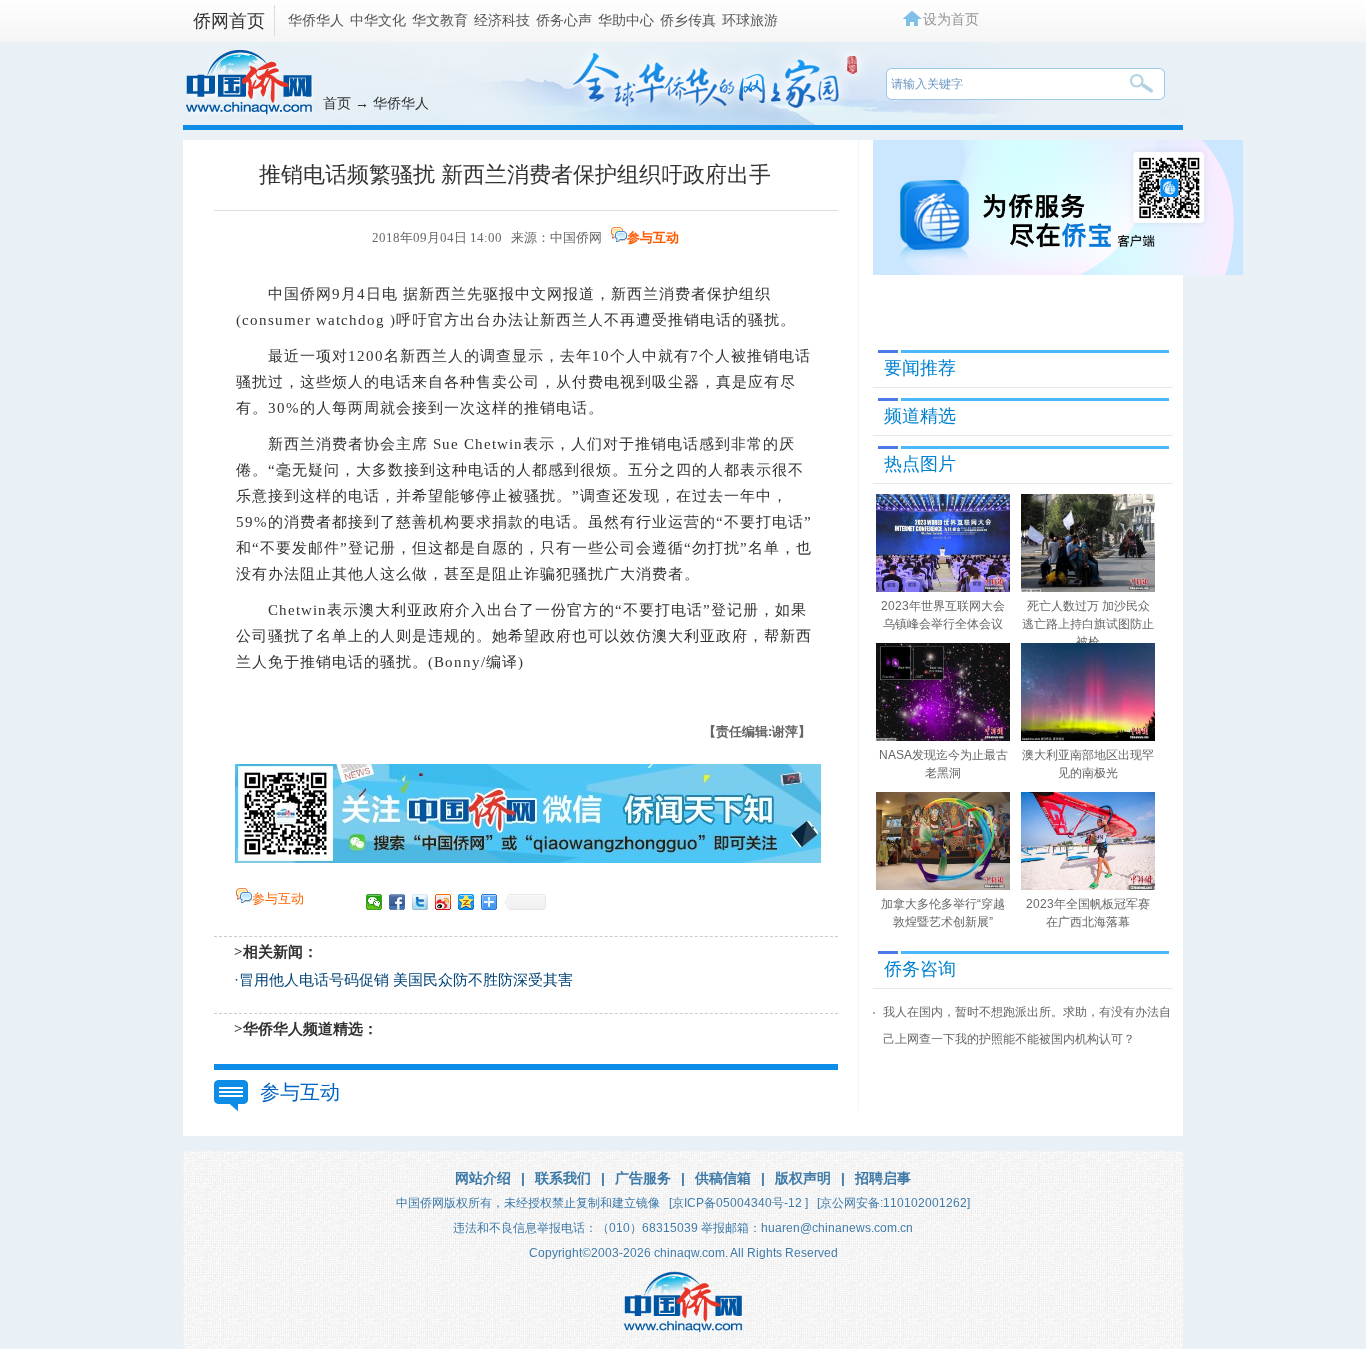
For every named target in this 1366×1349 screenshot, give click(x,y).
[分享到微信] (374, 902)
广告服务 (643, 1178)
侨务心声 (564, 20)
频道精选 (920, 416)
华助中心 (626, 20)
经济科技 (502, 20)
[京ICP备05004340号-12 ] (738, 1203)
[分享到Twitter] (420, 902)
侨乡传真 (688, 20)
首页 (337, 103)
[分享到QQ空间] (466, 902)
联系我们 (563, 1178)
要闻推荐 (920, 368)
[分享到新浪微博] (443, 902)
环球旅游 (750, 20)
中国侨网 (576, 237)
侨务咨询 (920, 969)
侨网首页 (229, 21)
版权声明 (803, 1178)
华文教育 (440, 20)
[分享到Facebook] (397, 902)
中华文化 (378, 20)
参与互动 (653, 237)
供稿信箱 (723, 1178)
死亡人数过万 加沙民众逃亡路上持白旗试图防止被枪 (1088, 624)
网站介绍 (483, 1178)
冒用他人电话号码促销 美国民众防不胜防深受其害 (406, 980)
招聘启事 (883, 1178)
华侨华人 (316, 20)
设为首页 (951, 19)
